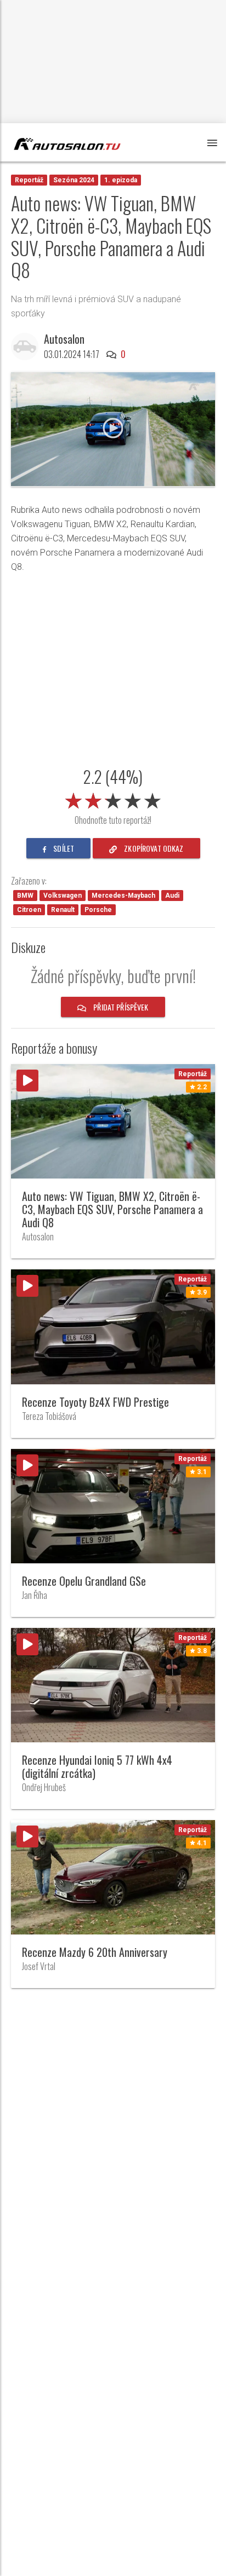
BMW (25, 896)
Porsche (98, 910)
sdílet (63, 848)
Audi (172, 896)
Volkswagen (63, 896)
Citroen (29, 910)
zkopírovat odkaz (153, 848)
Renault (63, 910)
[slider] (113, 799)
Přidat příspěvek (120, 1007)
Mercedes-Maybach (123, 896)
